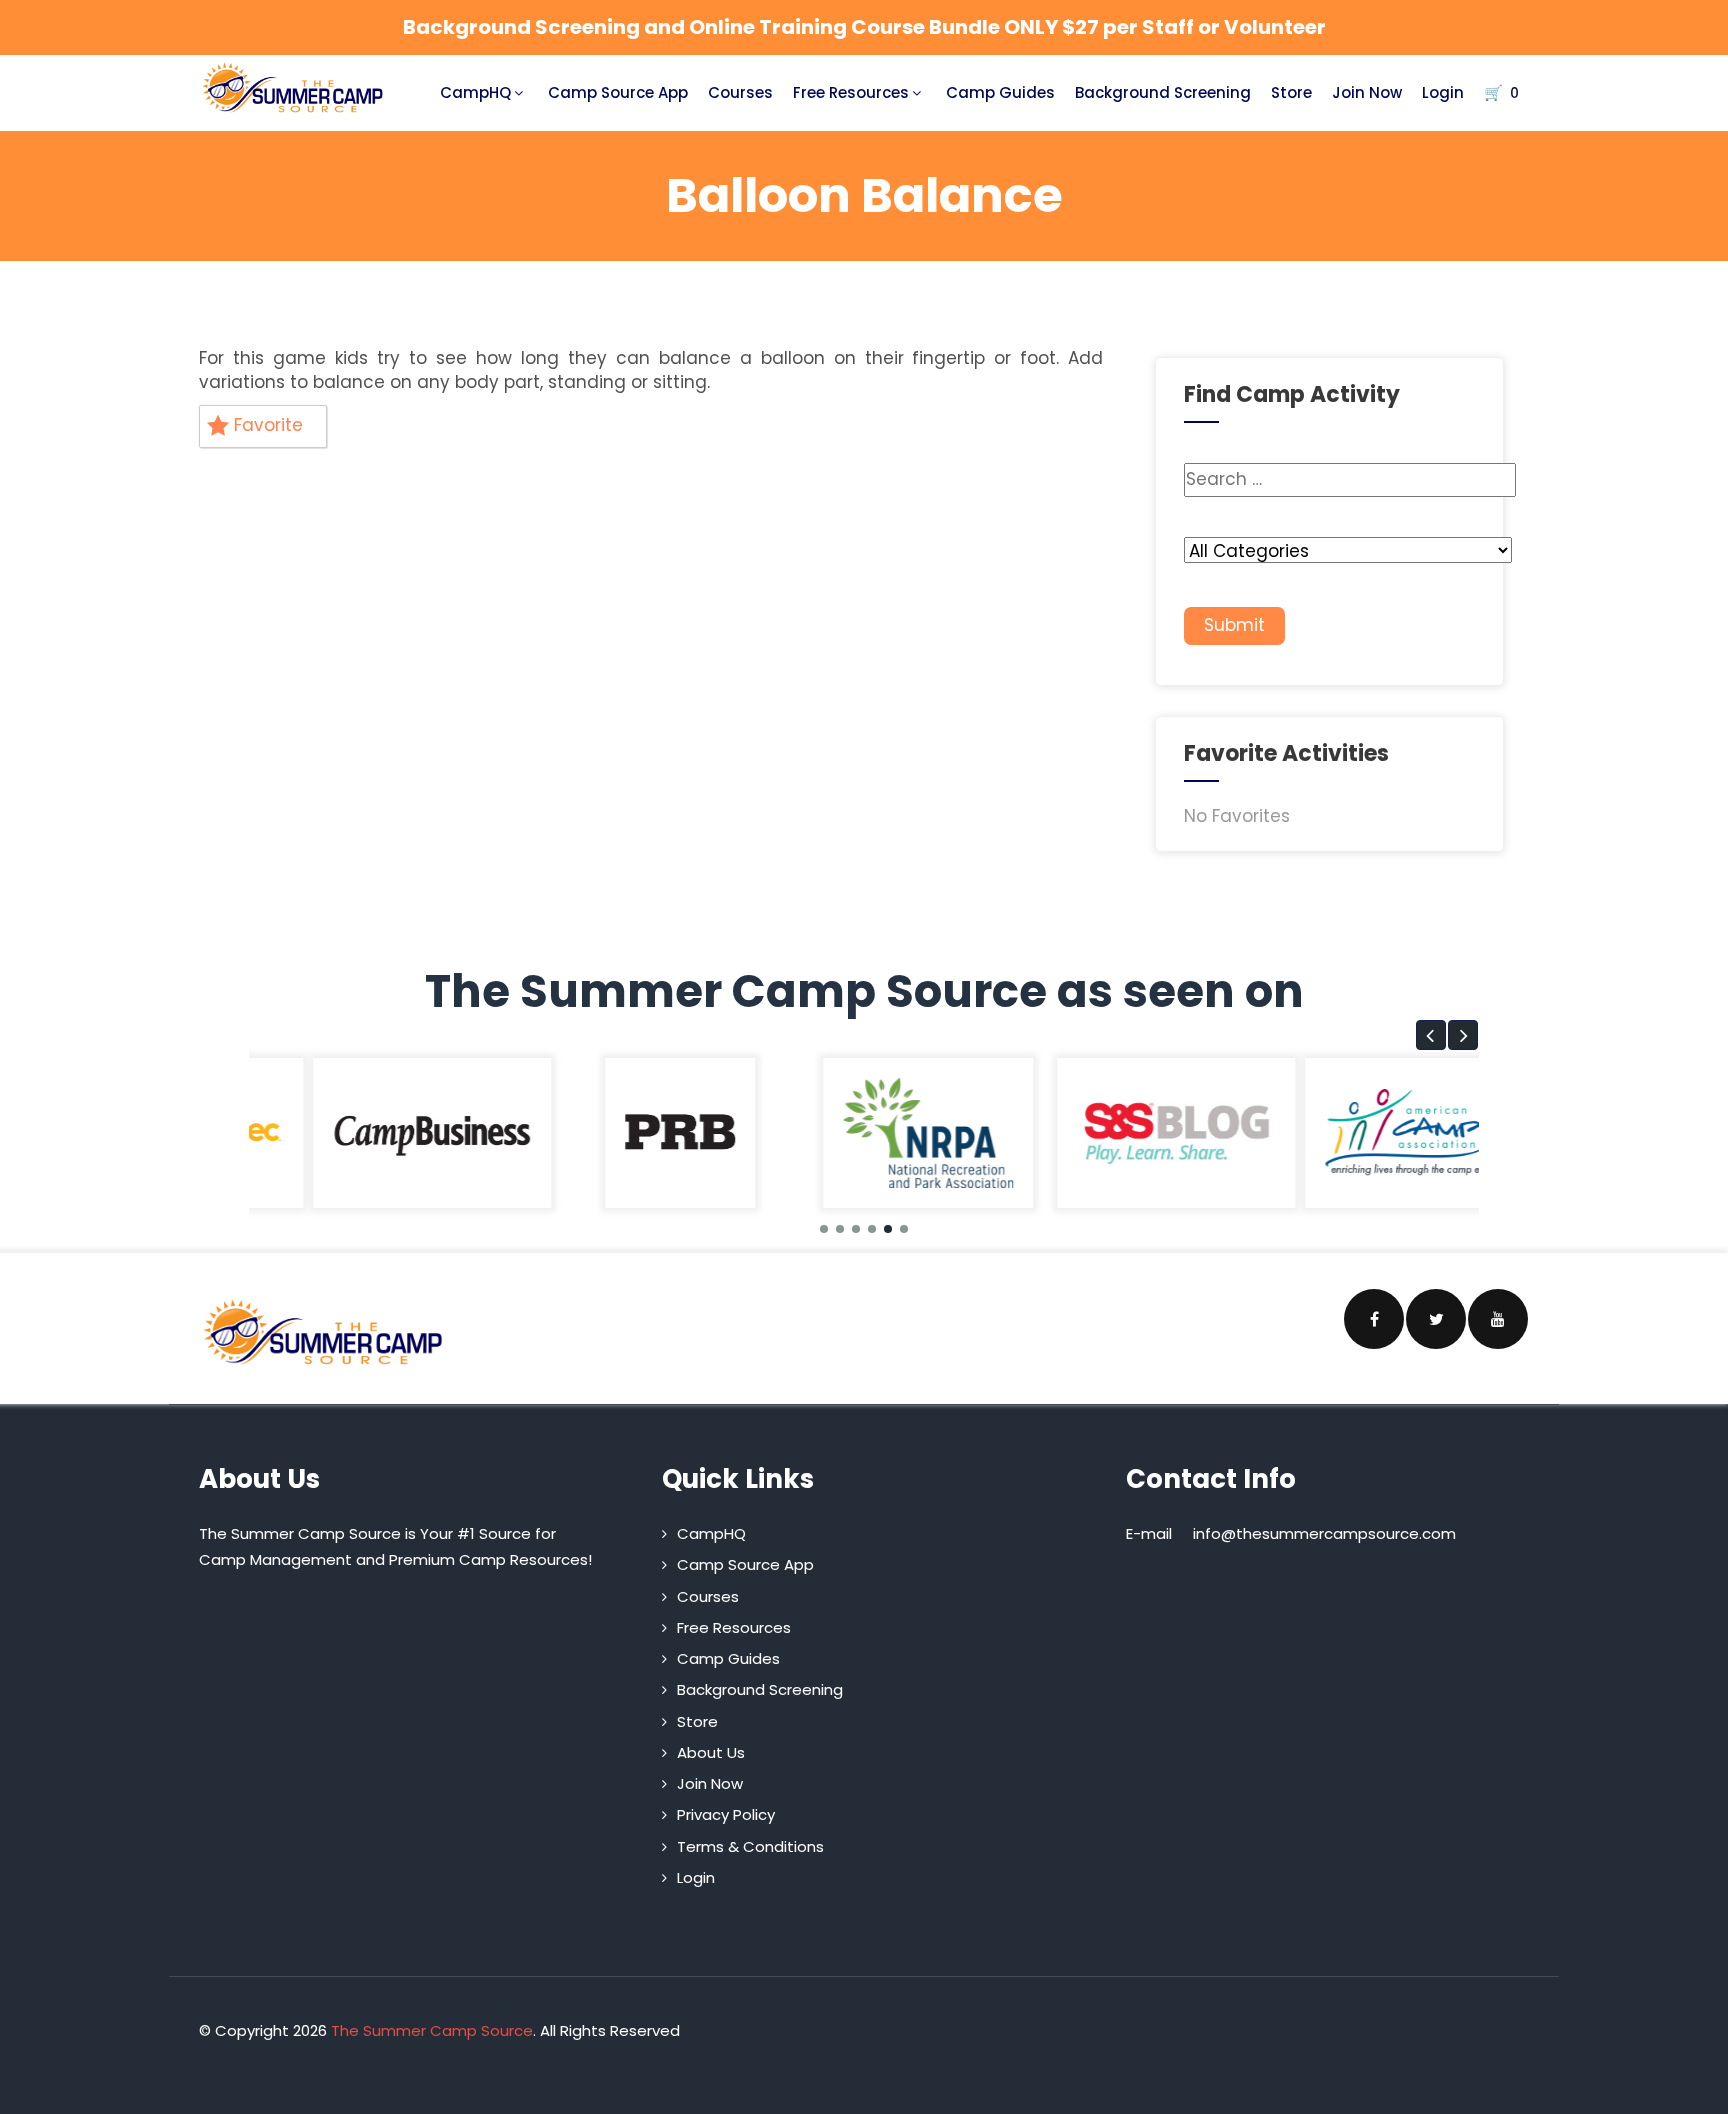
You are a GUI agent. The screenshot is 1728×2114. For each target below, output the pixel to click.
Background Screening (1163, 92)
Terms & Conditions (750, 1846)
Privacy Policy (726, 1814)
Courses (740, 92)
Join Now (1367, 92)
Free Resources (851, 92)
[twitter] (1436, 1319)
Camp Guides (1000, 92)
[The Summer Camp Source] (293, 88)
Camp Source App (618, 92)
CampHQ (475, 92)
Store (1291, 92)
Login (1443, 92)
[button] (1431, 1035)
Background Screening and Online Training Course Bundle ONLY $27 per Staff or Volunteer (864, 27)
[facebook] (1374, 1319)
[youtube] (1498, 1319)
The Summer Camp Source (432, 2030)
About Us (711, 1752)
